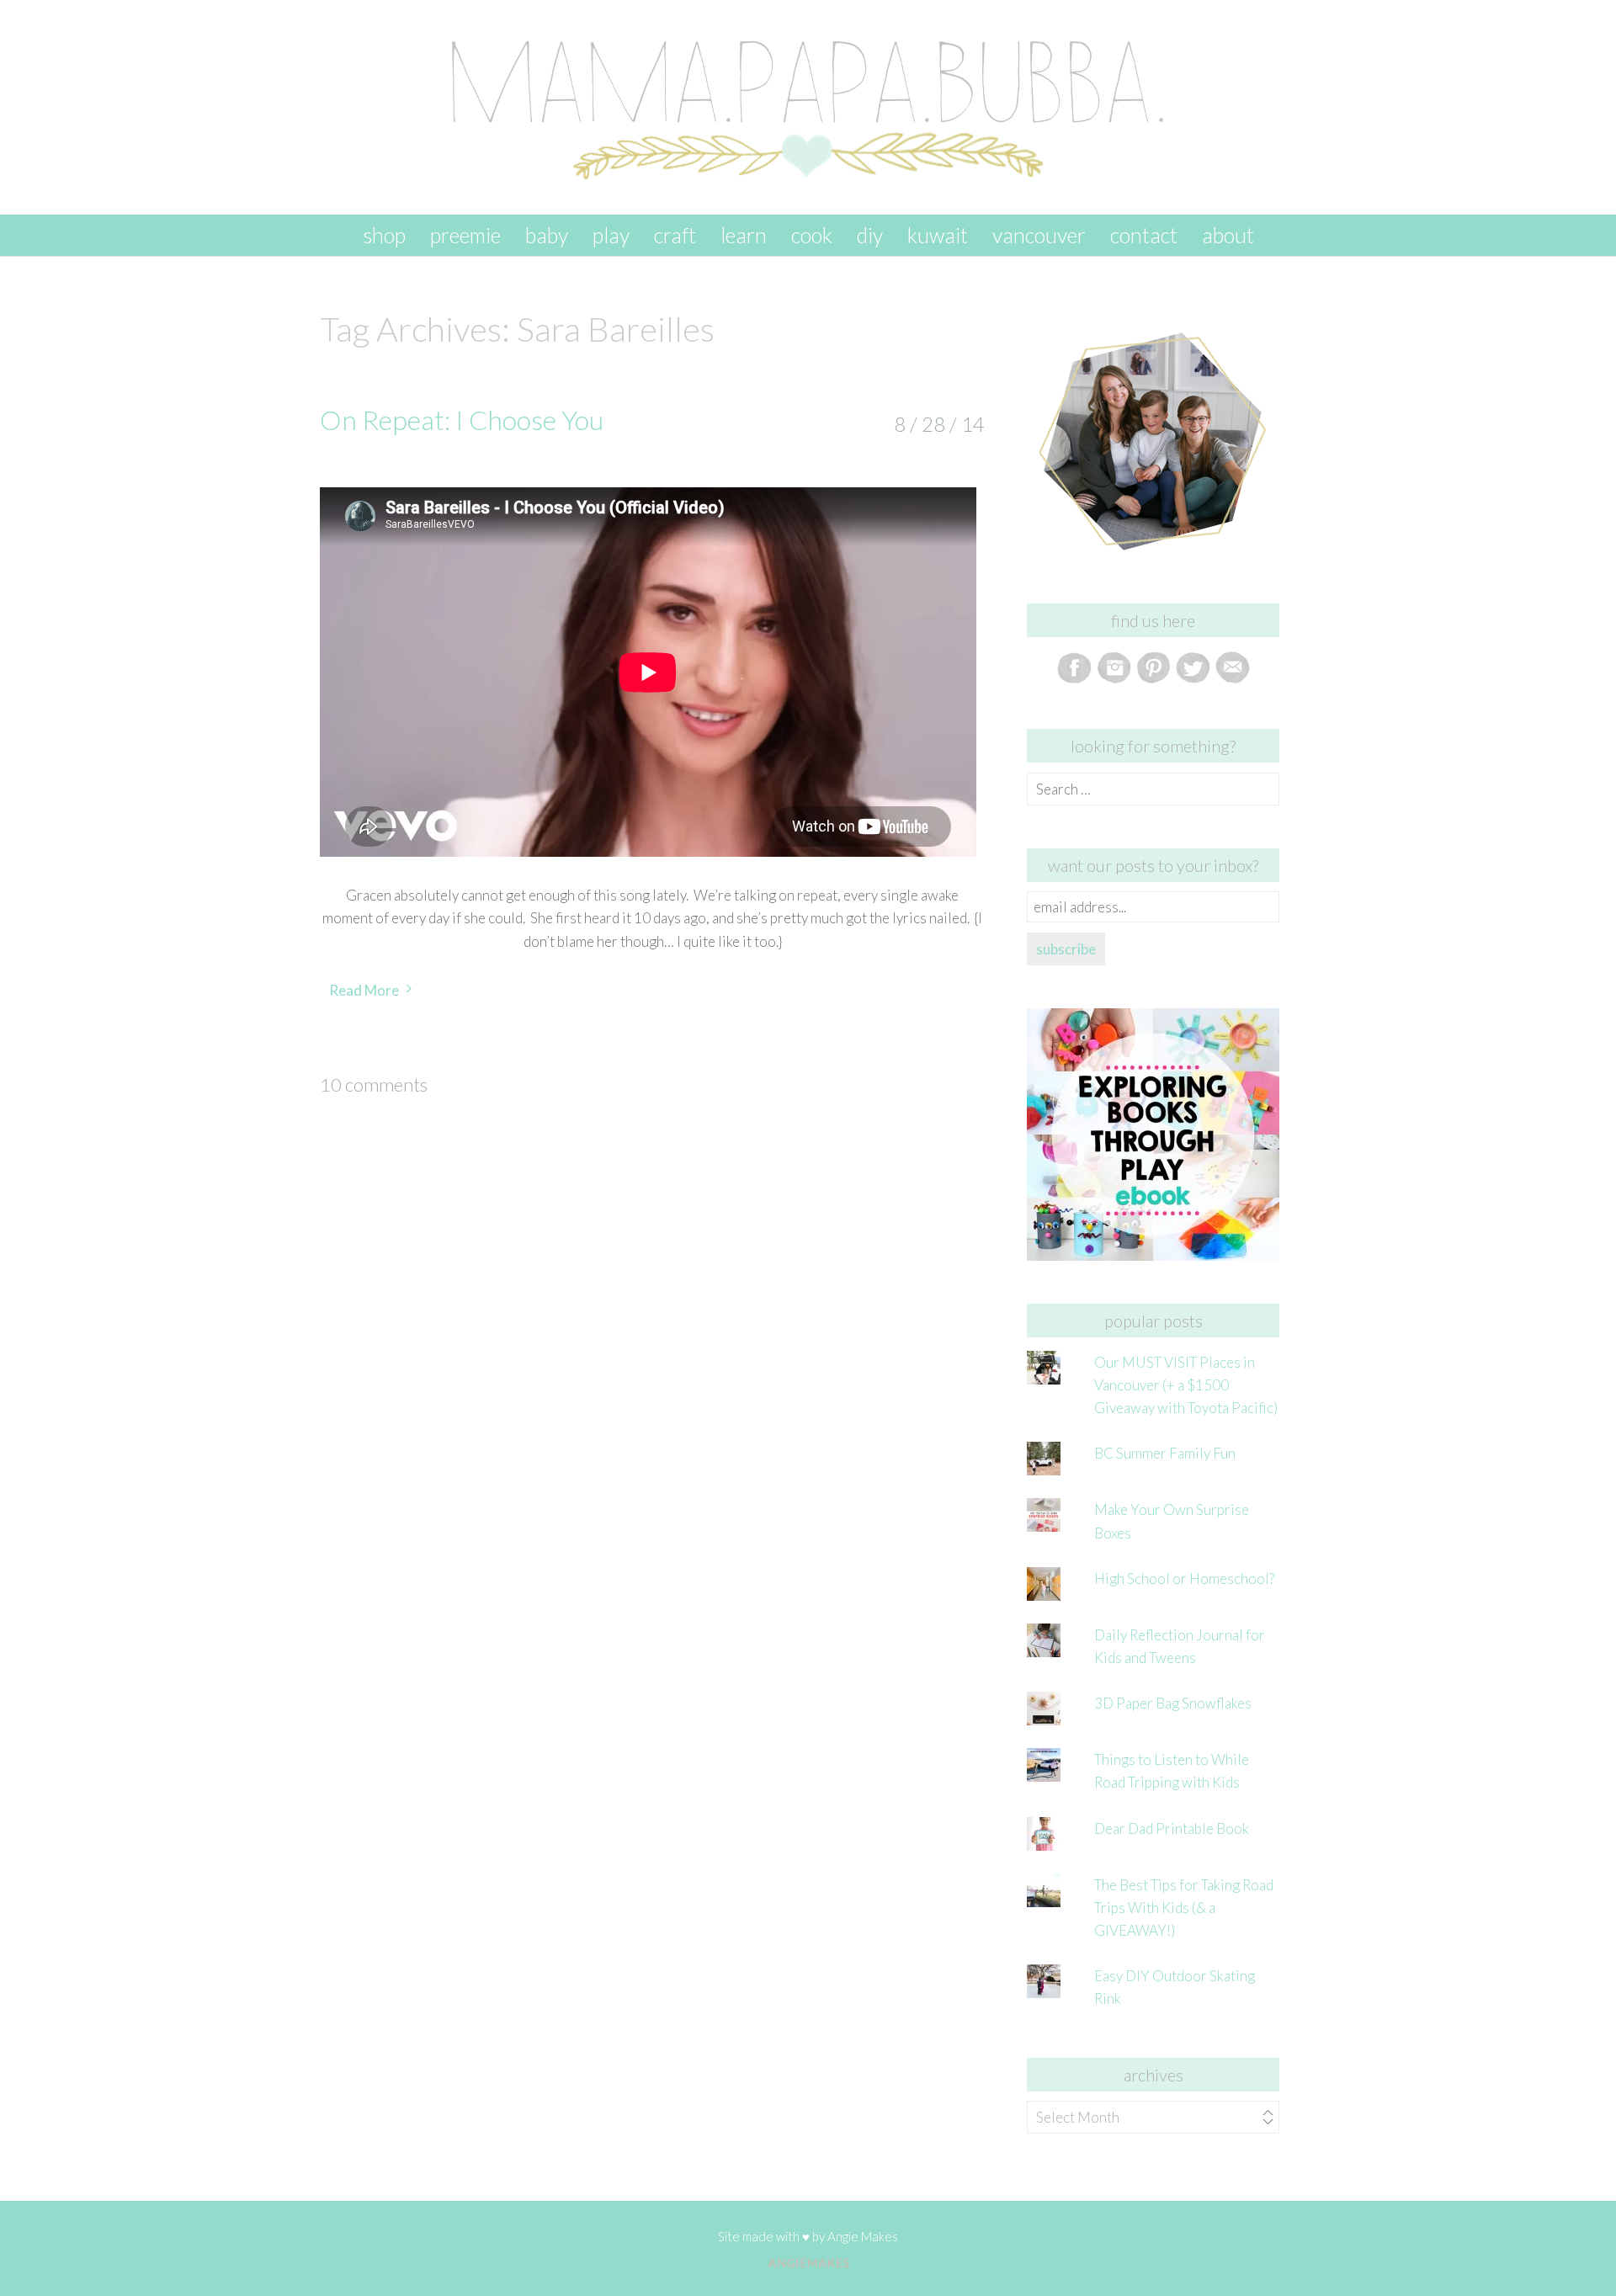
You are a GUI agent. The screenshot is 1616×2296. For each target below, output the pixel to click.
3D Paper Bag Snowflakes (1173, 1703)
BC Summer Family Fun (1165, 1453)
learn (744, 235)
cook (812, 235)
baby (547, 235)
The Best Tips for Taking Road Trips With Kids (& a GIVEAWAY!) (1184, 1908)
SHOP (384, 235)
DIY (870, 235)
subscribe (1066, 949)
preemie (465, 235)
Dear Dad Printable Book (1172, 1828)
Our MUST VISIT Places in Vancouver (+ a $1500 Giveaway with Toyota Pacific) (1186, 1385)
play (611, 235)
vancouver (1039, 235)
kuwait (938, 235)
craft (675, 235)
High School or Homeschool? (1184, 1578)
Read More (364, 990)
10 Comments (374, 1084)
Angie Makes (863, 2236)
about (1228, 235)
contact (1144, 235)
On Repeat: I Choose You (462, 420)
